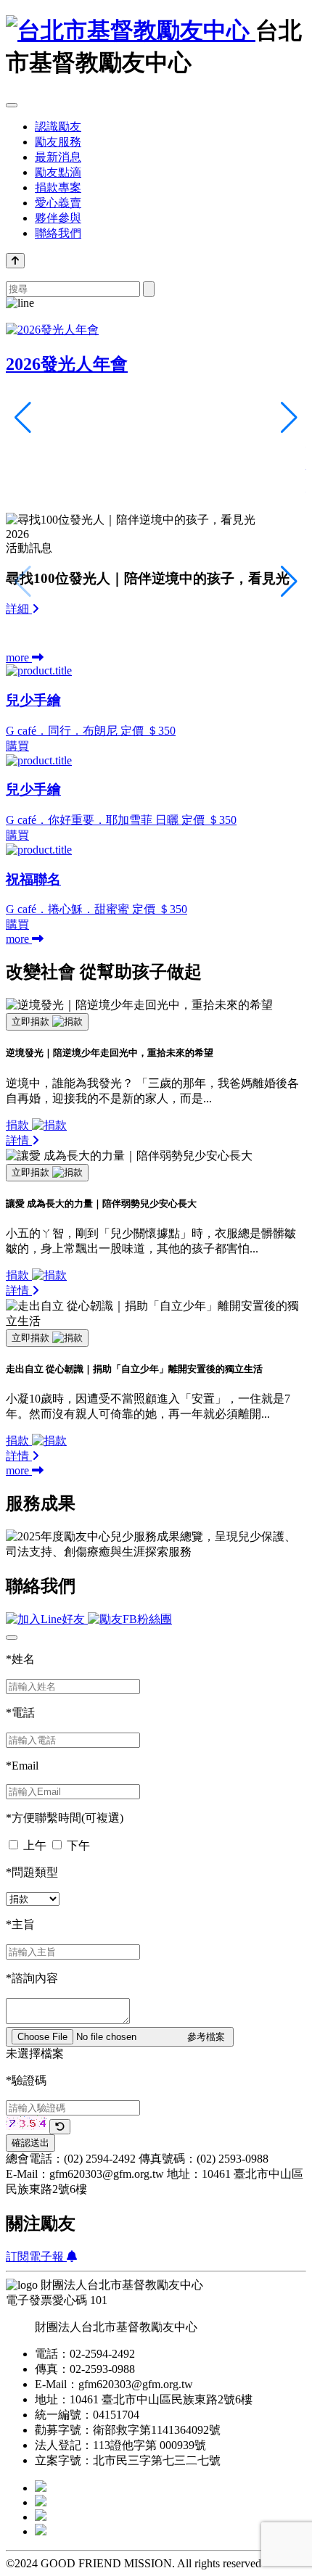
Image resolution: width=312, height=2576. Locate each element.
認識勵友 (58, 127)
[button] (289, 582)
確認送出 (30, 2143)
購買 (17, 746)
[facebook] (41, 2488)
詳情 (19, 1140)
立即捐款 (32, 1021)
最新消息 (58, 157)
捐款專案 (58, 187)
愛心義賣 (58, 203)
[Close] (12, 1638)
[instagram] (41, 2502)
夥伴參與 (58, 218)
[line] (41, 2531)
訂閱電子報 (36, 2257)
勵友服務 (58, 142)
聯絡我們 (58, 233)
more (19, 657)
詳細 (19, 609)
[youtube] (41, 2517)
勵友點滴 (58, 172)
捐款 (19, 1125)
